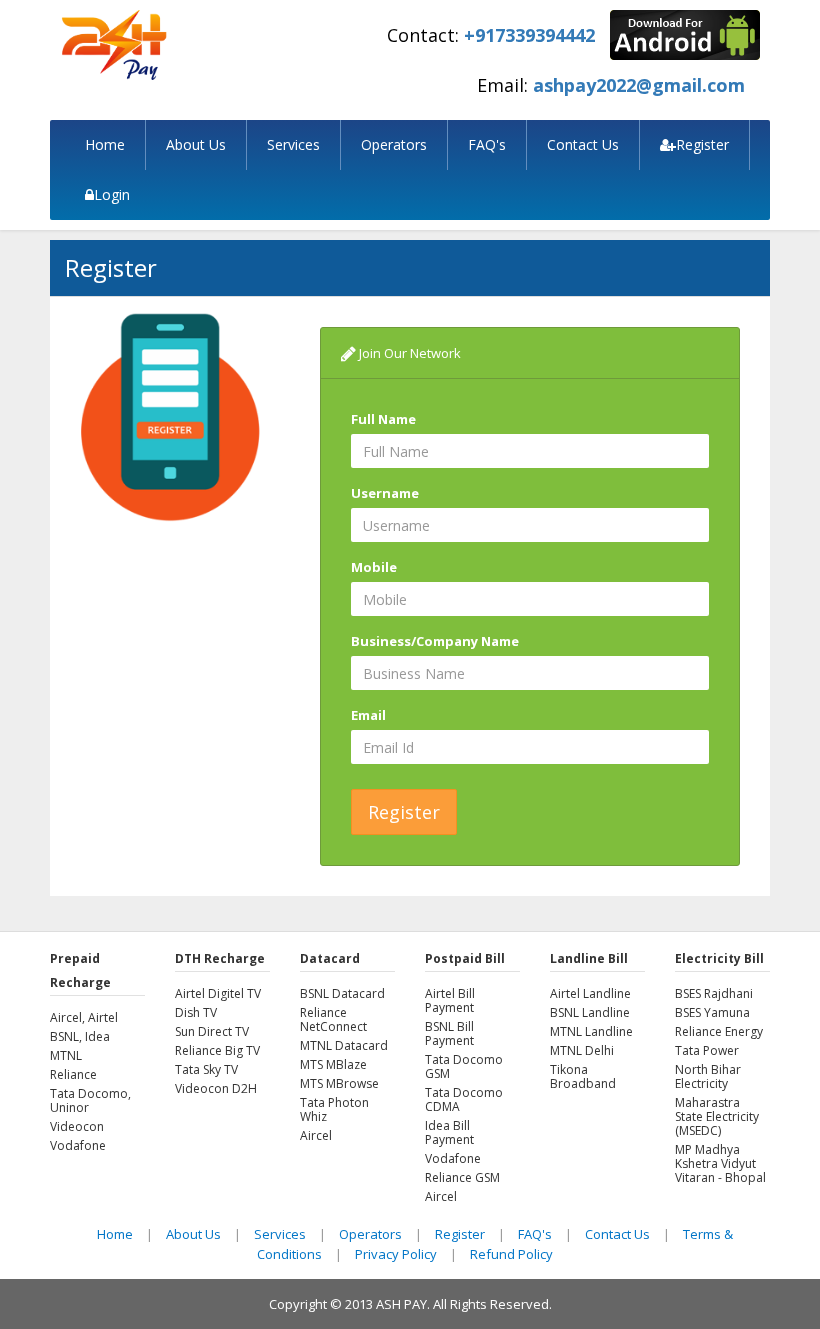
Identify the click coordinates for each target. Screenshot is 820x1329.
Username (385, 493)
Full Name (383, 419)
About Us (196, 144)
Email (368, 715)
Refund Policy (511, 1254)
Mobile (374, 567)
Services (293, 144)
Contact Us (583, 144)
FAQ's (487, 144)
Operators (394, 144)
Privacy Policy (396, 1254)
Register (702, 144)
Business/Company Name (435, 641)
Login (112, 194)
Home (105, 144)
